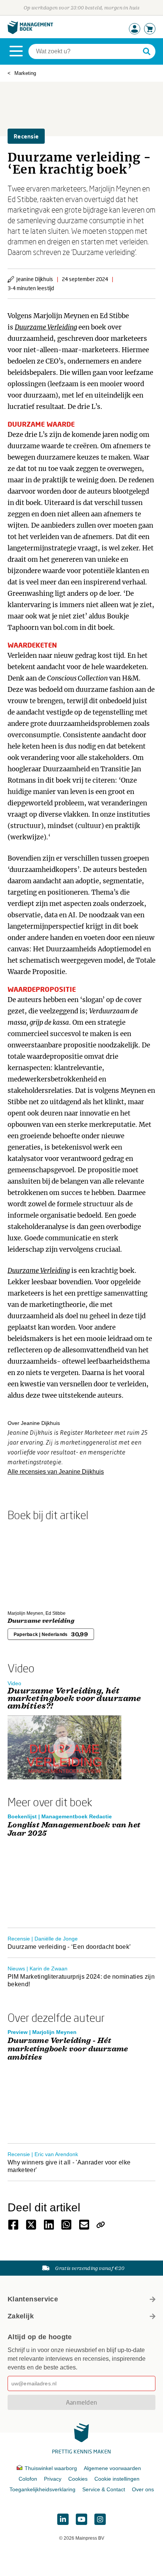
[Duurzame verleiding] (34, 1564)
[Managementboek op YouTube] (81, 2519)
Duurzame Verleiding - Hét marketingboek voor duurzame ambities (68, 2049)
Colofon (28, 2479)
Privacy (53, 2479)
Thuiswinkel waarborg (51, 2468)
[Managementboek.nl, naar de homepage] (30, 32)
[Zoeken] (147, 51)
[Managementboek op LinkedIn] (63, 2519)
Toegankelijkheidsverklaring (42, 2489)
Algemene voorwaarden (112, 2468)
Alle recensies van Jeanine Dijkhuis (56, 1472)
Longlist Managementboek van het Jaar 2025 (74, 1829)
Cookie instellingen (117, 2479)
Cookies (78, 2479)
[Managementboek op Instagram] (100, 2519)
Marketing (25, 73)
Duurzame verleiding (41, 1621)
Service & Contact (104, 2489)
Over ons (143, 2489)
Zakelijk (21, 2316)
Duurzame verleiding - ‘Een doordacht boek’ (69, 1947)
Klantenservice (33, 2299)
